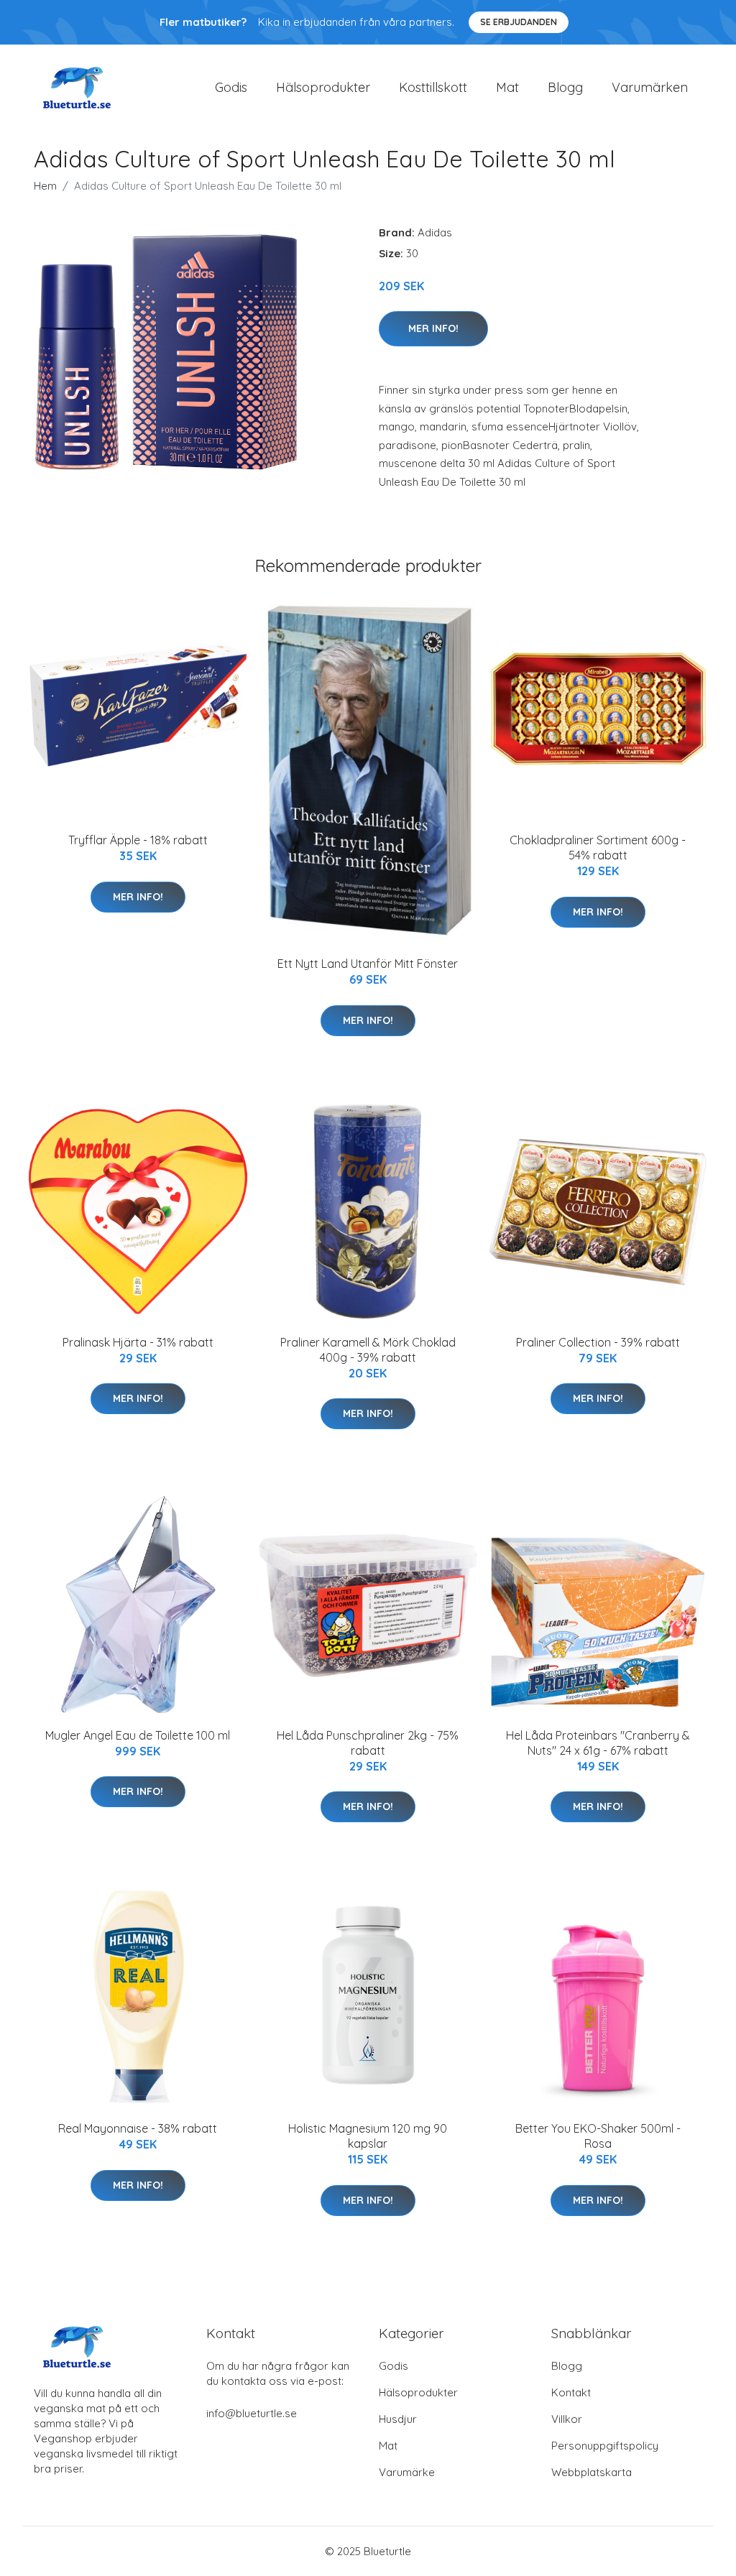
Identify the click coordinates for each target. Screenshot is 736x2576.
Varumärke (407, 2472)
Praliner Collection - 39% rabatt (598, 1342)
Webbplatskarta (592, 2472)
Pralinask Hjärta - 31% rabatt (138, 1342)
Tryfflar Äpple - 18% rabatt (138, 840)
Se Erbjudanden (519, 22)
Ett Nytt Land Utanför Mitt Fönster (368, 964)
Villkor (567, 2419)
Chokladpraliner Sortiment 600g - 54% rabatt (598, 848)
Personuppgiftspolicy (605, 2446)
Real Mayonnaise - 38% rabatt (138, 2128)
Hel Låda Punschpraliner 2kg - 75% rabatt (368, 1743)
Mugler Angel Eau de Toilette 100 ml (138, 1735)
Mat (507, 87)
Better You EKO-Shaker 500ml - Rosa (598, 2136)
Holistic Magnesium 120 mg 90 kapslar (368, 2136)
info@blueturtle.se (252, 2413)
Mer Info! (433, 328)
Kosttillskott (433, 87)
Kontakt (571, 2392)
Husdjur (398, 2419)
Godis (231, 87)
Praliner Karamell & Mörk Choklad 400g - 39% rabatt (368, 1350)
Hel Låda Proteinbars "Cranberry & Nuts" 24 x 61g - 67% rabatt (598, 1743)
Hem (45, 186)
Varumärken (650, 87)
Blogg (565, 87)
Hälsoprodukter (323, 87)
